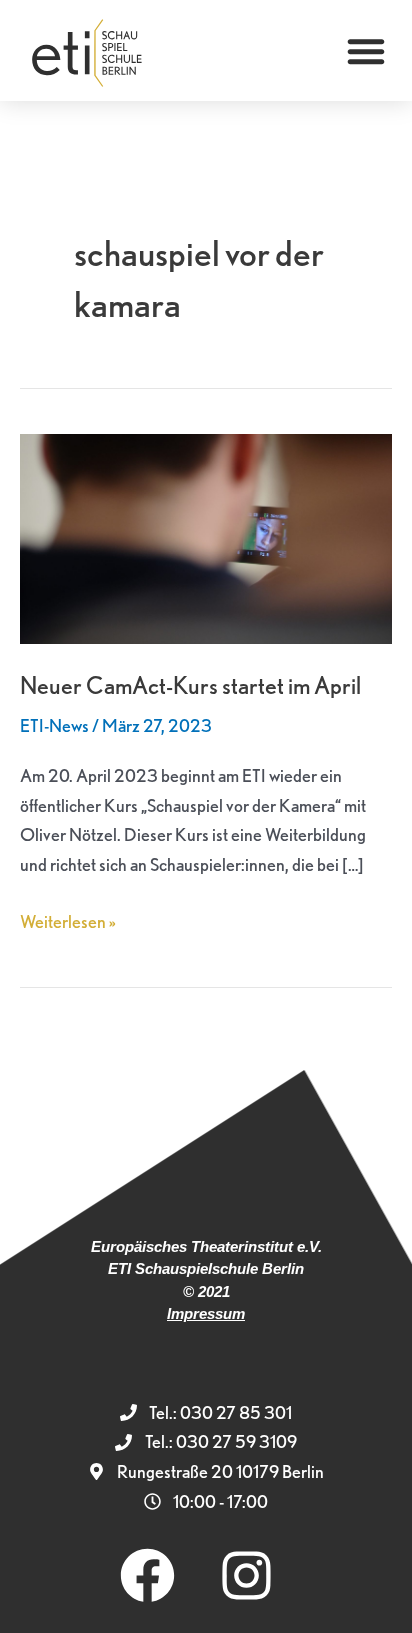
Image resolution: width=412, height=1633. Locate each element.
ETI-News (54, 725)
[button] (366, 51)
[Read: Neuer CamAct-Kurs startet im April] (206, 536)
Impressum (206, 1313)
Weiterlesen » (68, 919)
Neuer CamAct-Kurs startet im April (190, 685)
